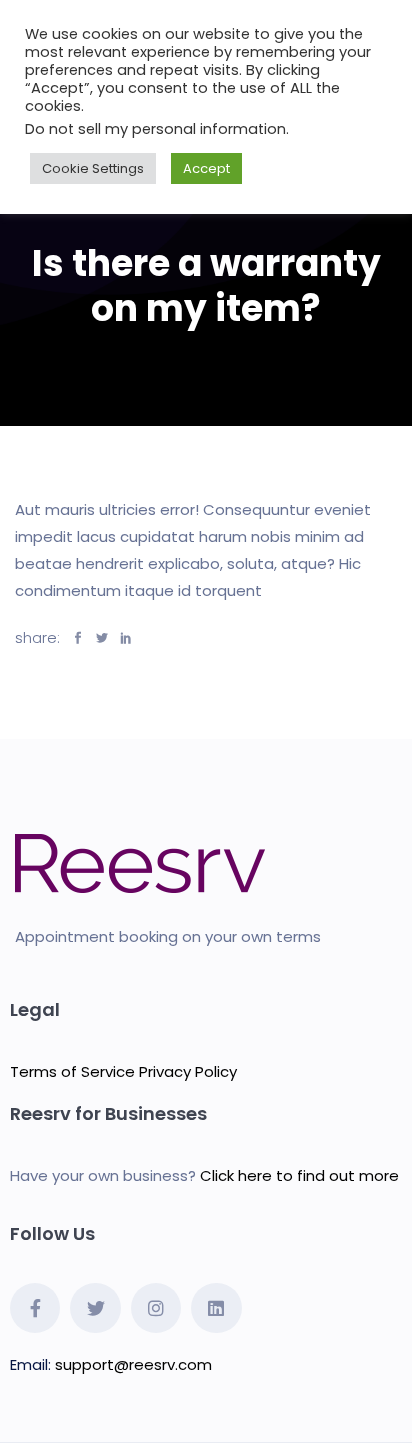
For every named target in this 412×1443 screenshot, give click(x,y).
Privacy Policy (188, 1071)
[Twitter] (95, 1308)
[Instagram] (156, 1308)
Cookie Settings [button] (93, 168)
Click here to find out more (299, 1175)
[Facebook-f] (35, 1308)
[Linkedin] (216, 1308)
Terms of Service (72, 1071)
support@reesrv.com (133, 1364)
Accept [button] (206, 168)
